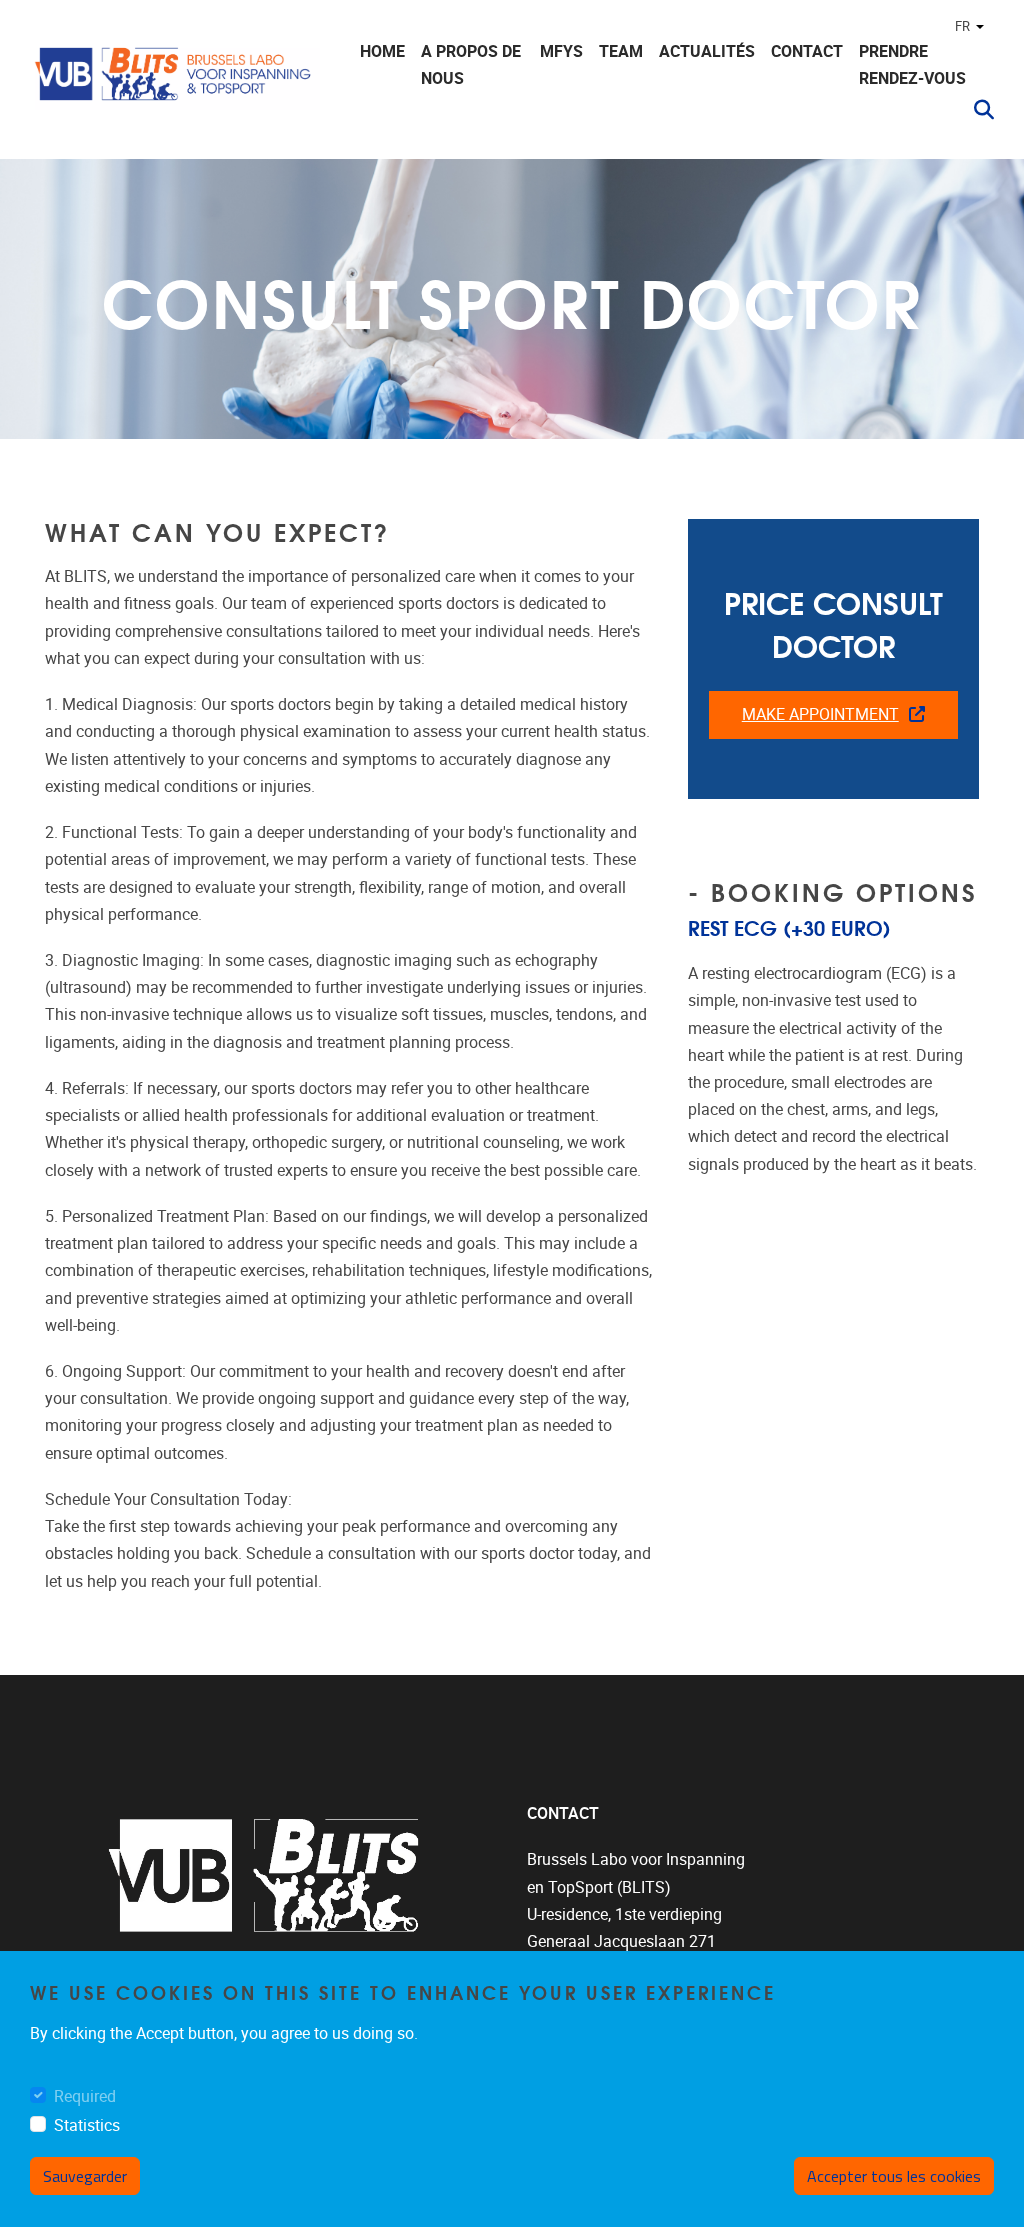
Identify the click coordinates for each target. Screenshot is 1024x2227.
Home (382, 51)
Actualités (707, 51)
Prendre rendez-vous (912, 65)
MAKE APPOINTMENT (820, 714)
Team (621, 51)
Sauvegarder (85, 2176)
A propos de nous (471, 65)
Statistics (87, 2125)
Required (85, 2096)
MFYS (561, 51)
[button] (976, 110)
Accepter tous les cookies (894, 2176)
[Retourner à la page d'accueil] (175, 82)
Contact (807, 51)
